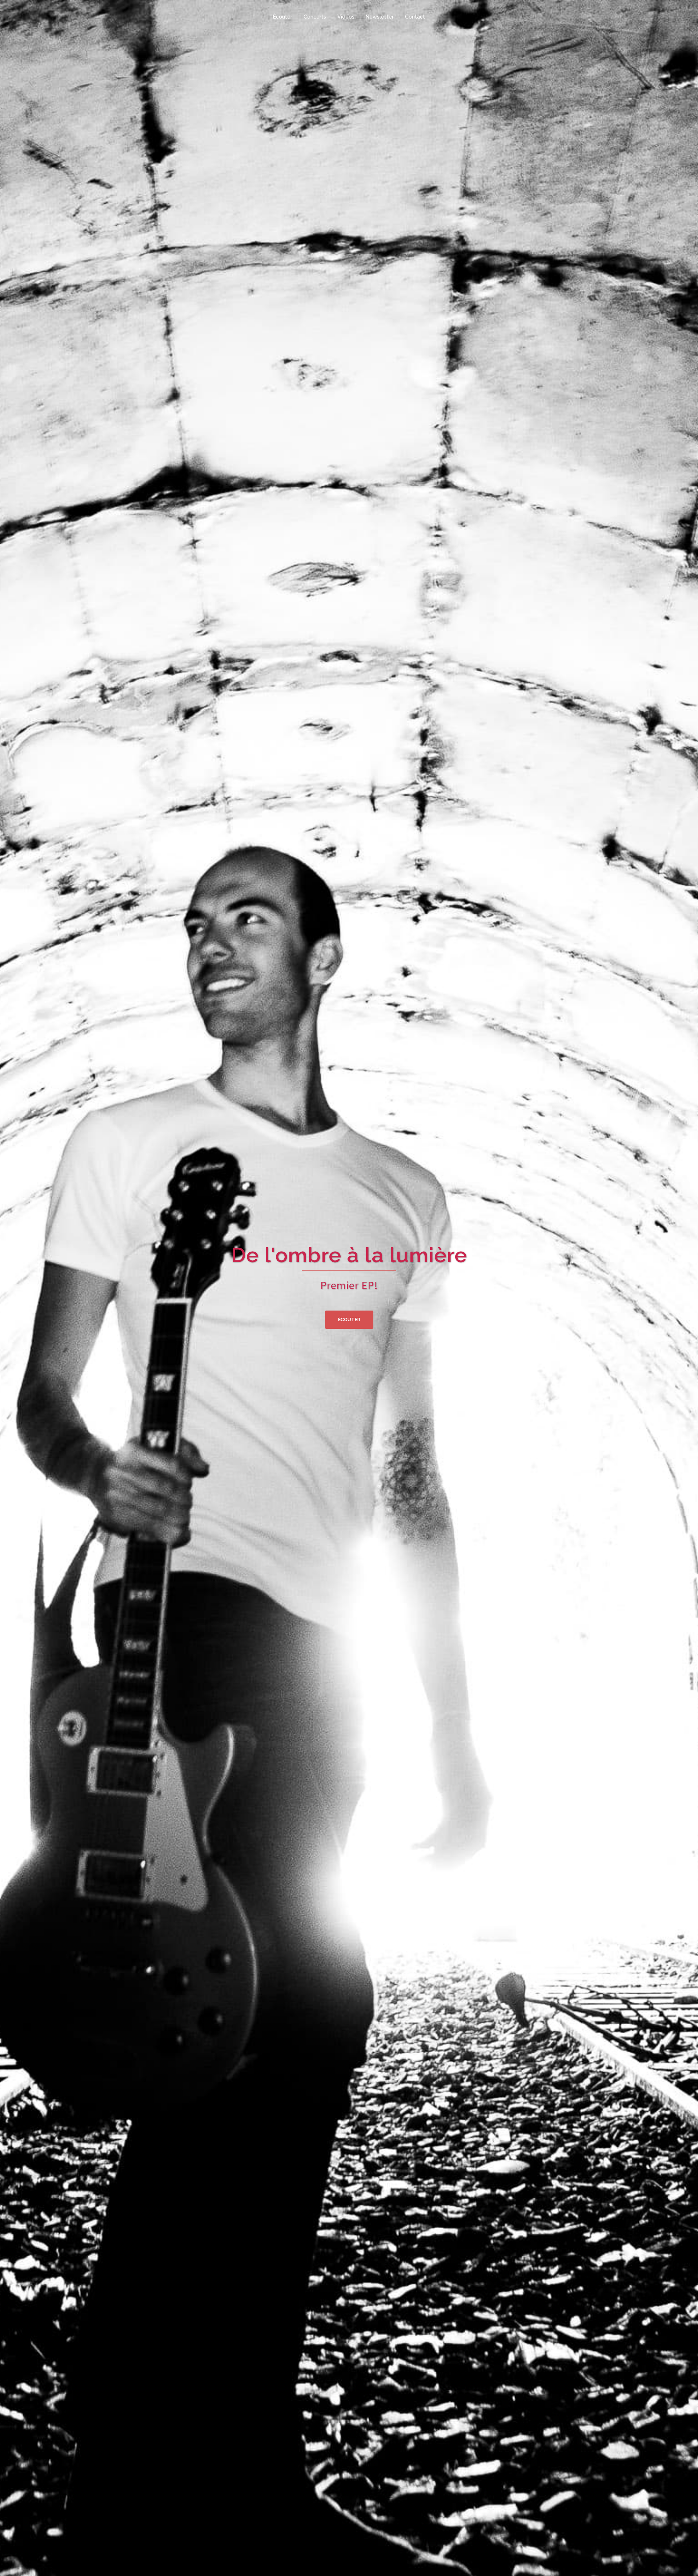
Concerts (315, 17)
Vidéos (346, 17)
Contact (415, 17)
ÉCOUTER (349, 1319)
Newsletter (380, 17)
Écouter (283, 17)
